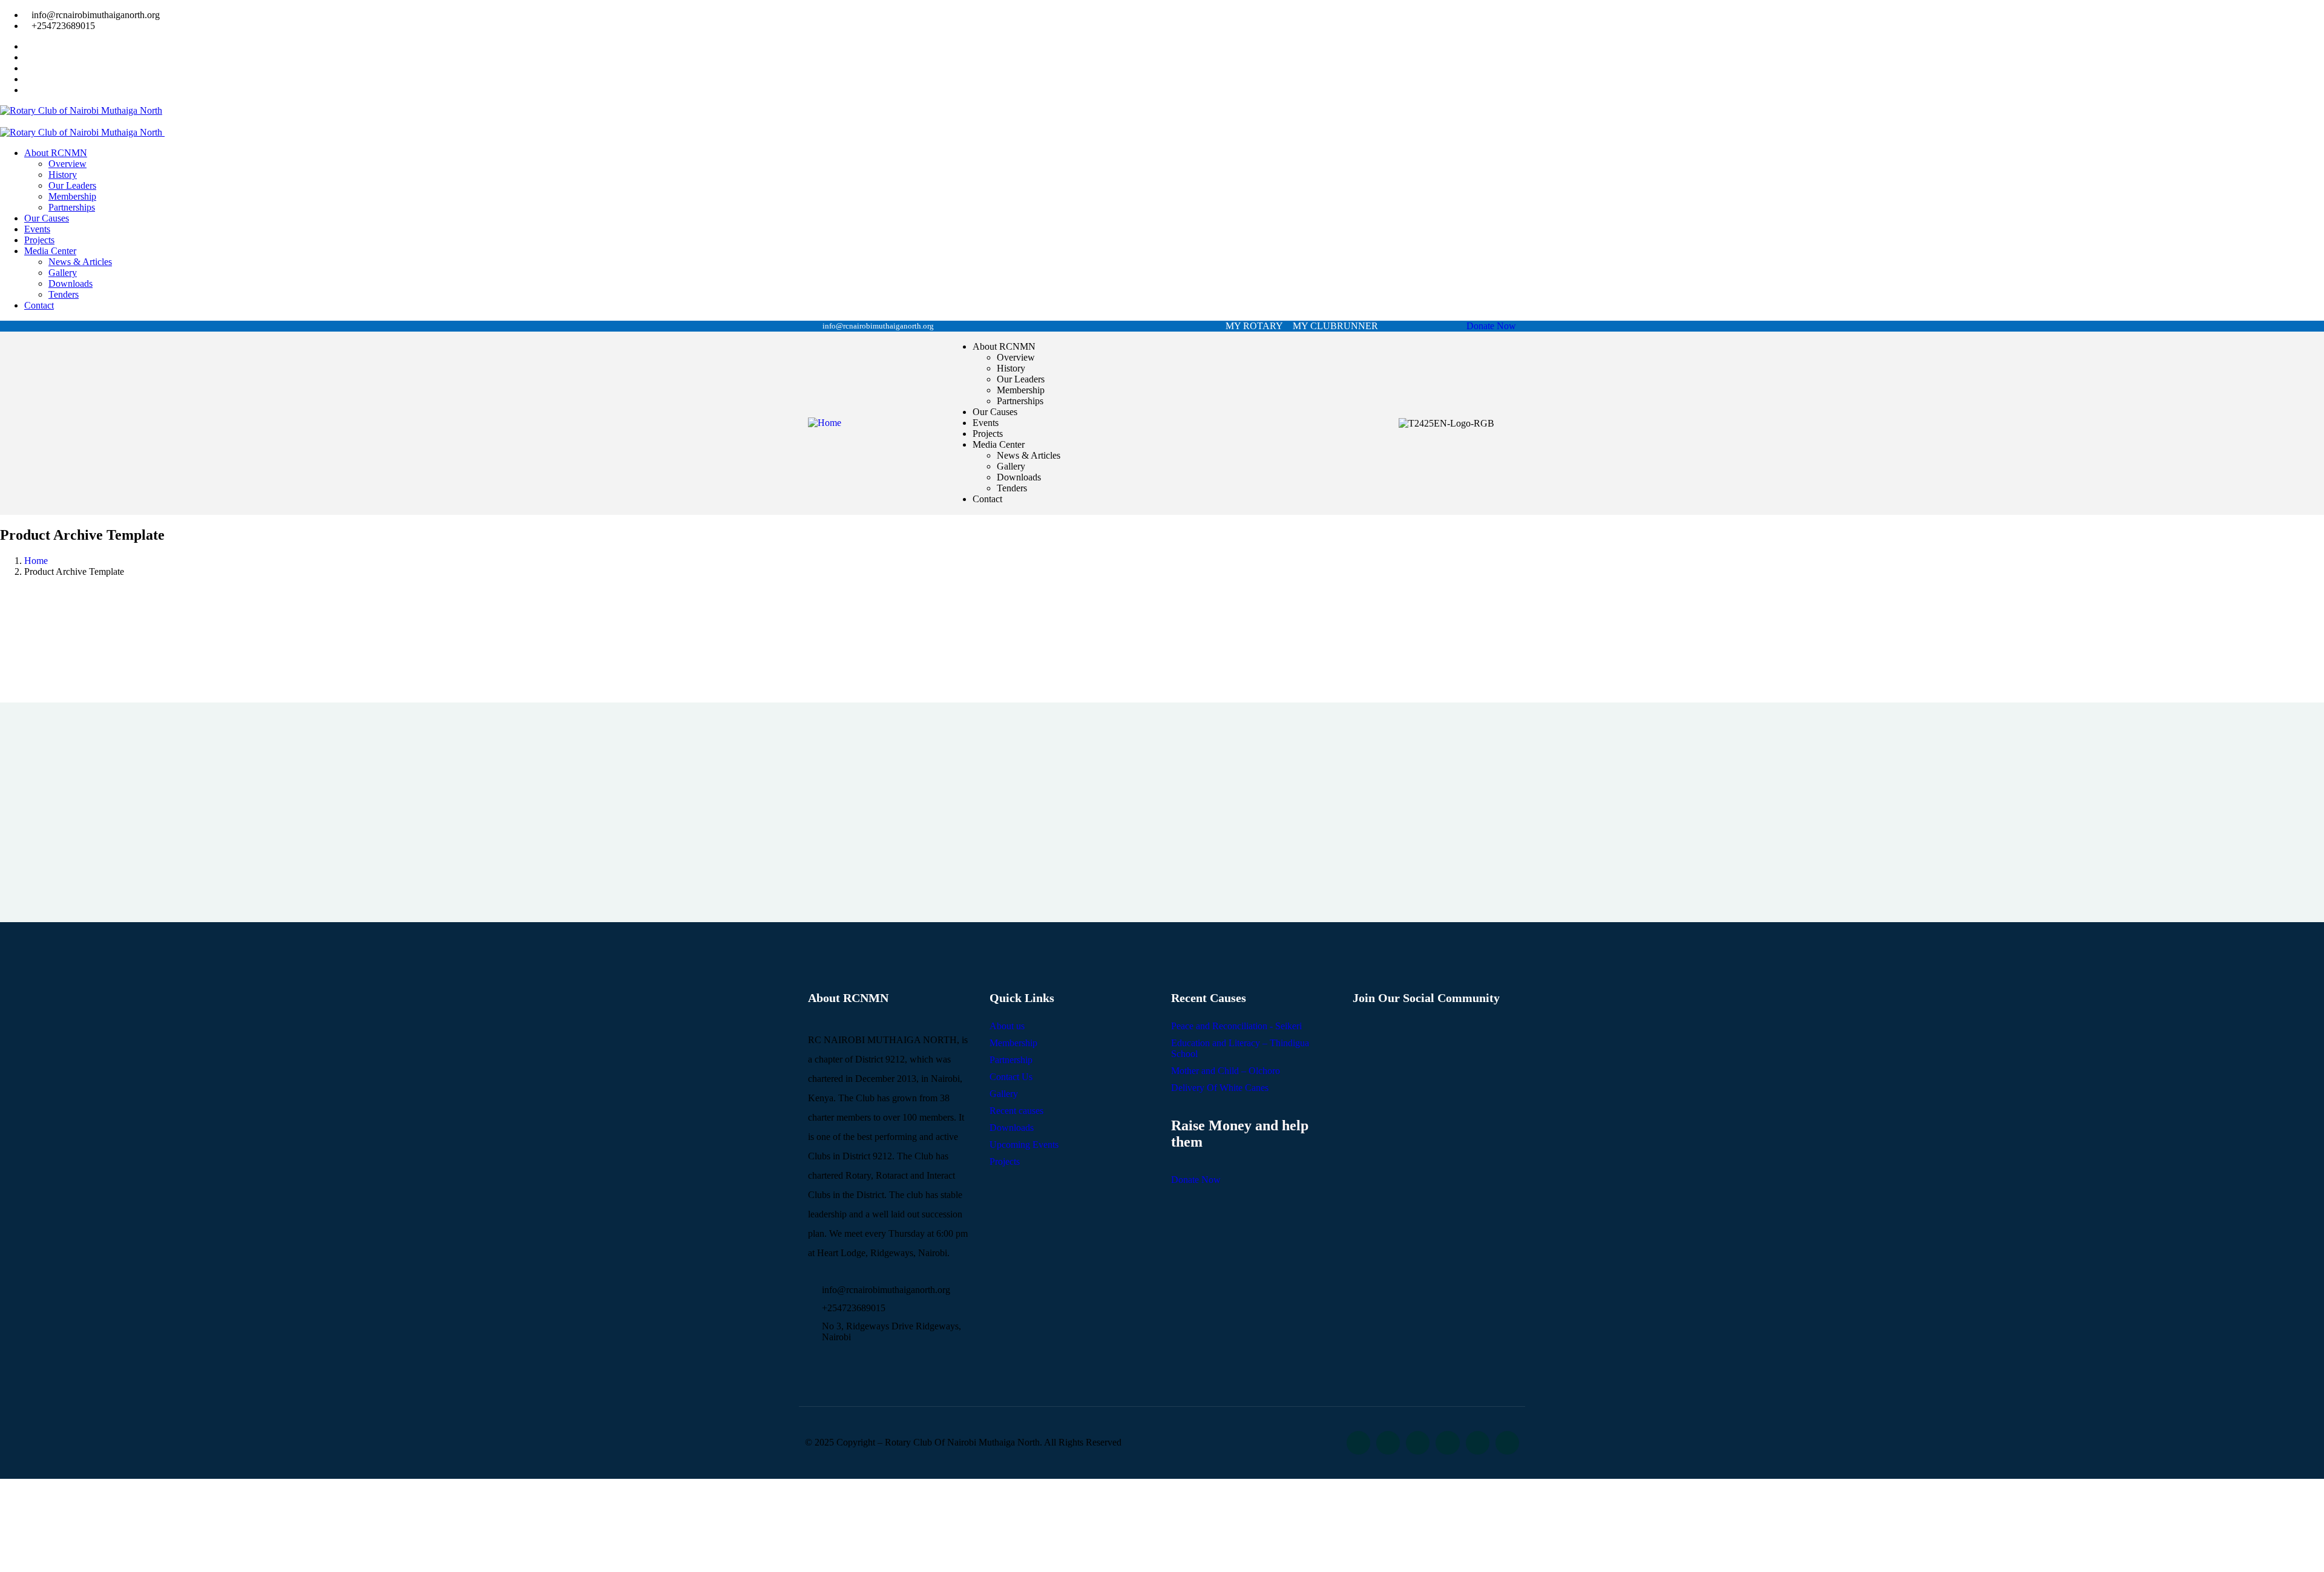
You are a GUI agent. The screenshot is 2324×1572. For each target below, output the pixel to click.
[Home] (825, 423)
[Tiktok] (1507, 1443)
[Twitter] (1358, 1443)
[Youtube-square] (1478, 1443)
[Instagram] (1418, 1443)
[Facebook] (1388, 1443)
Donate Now (1491, 326)
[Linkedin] (1447, 1443)
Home (36, 561)
